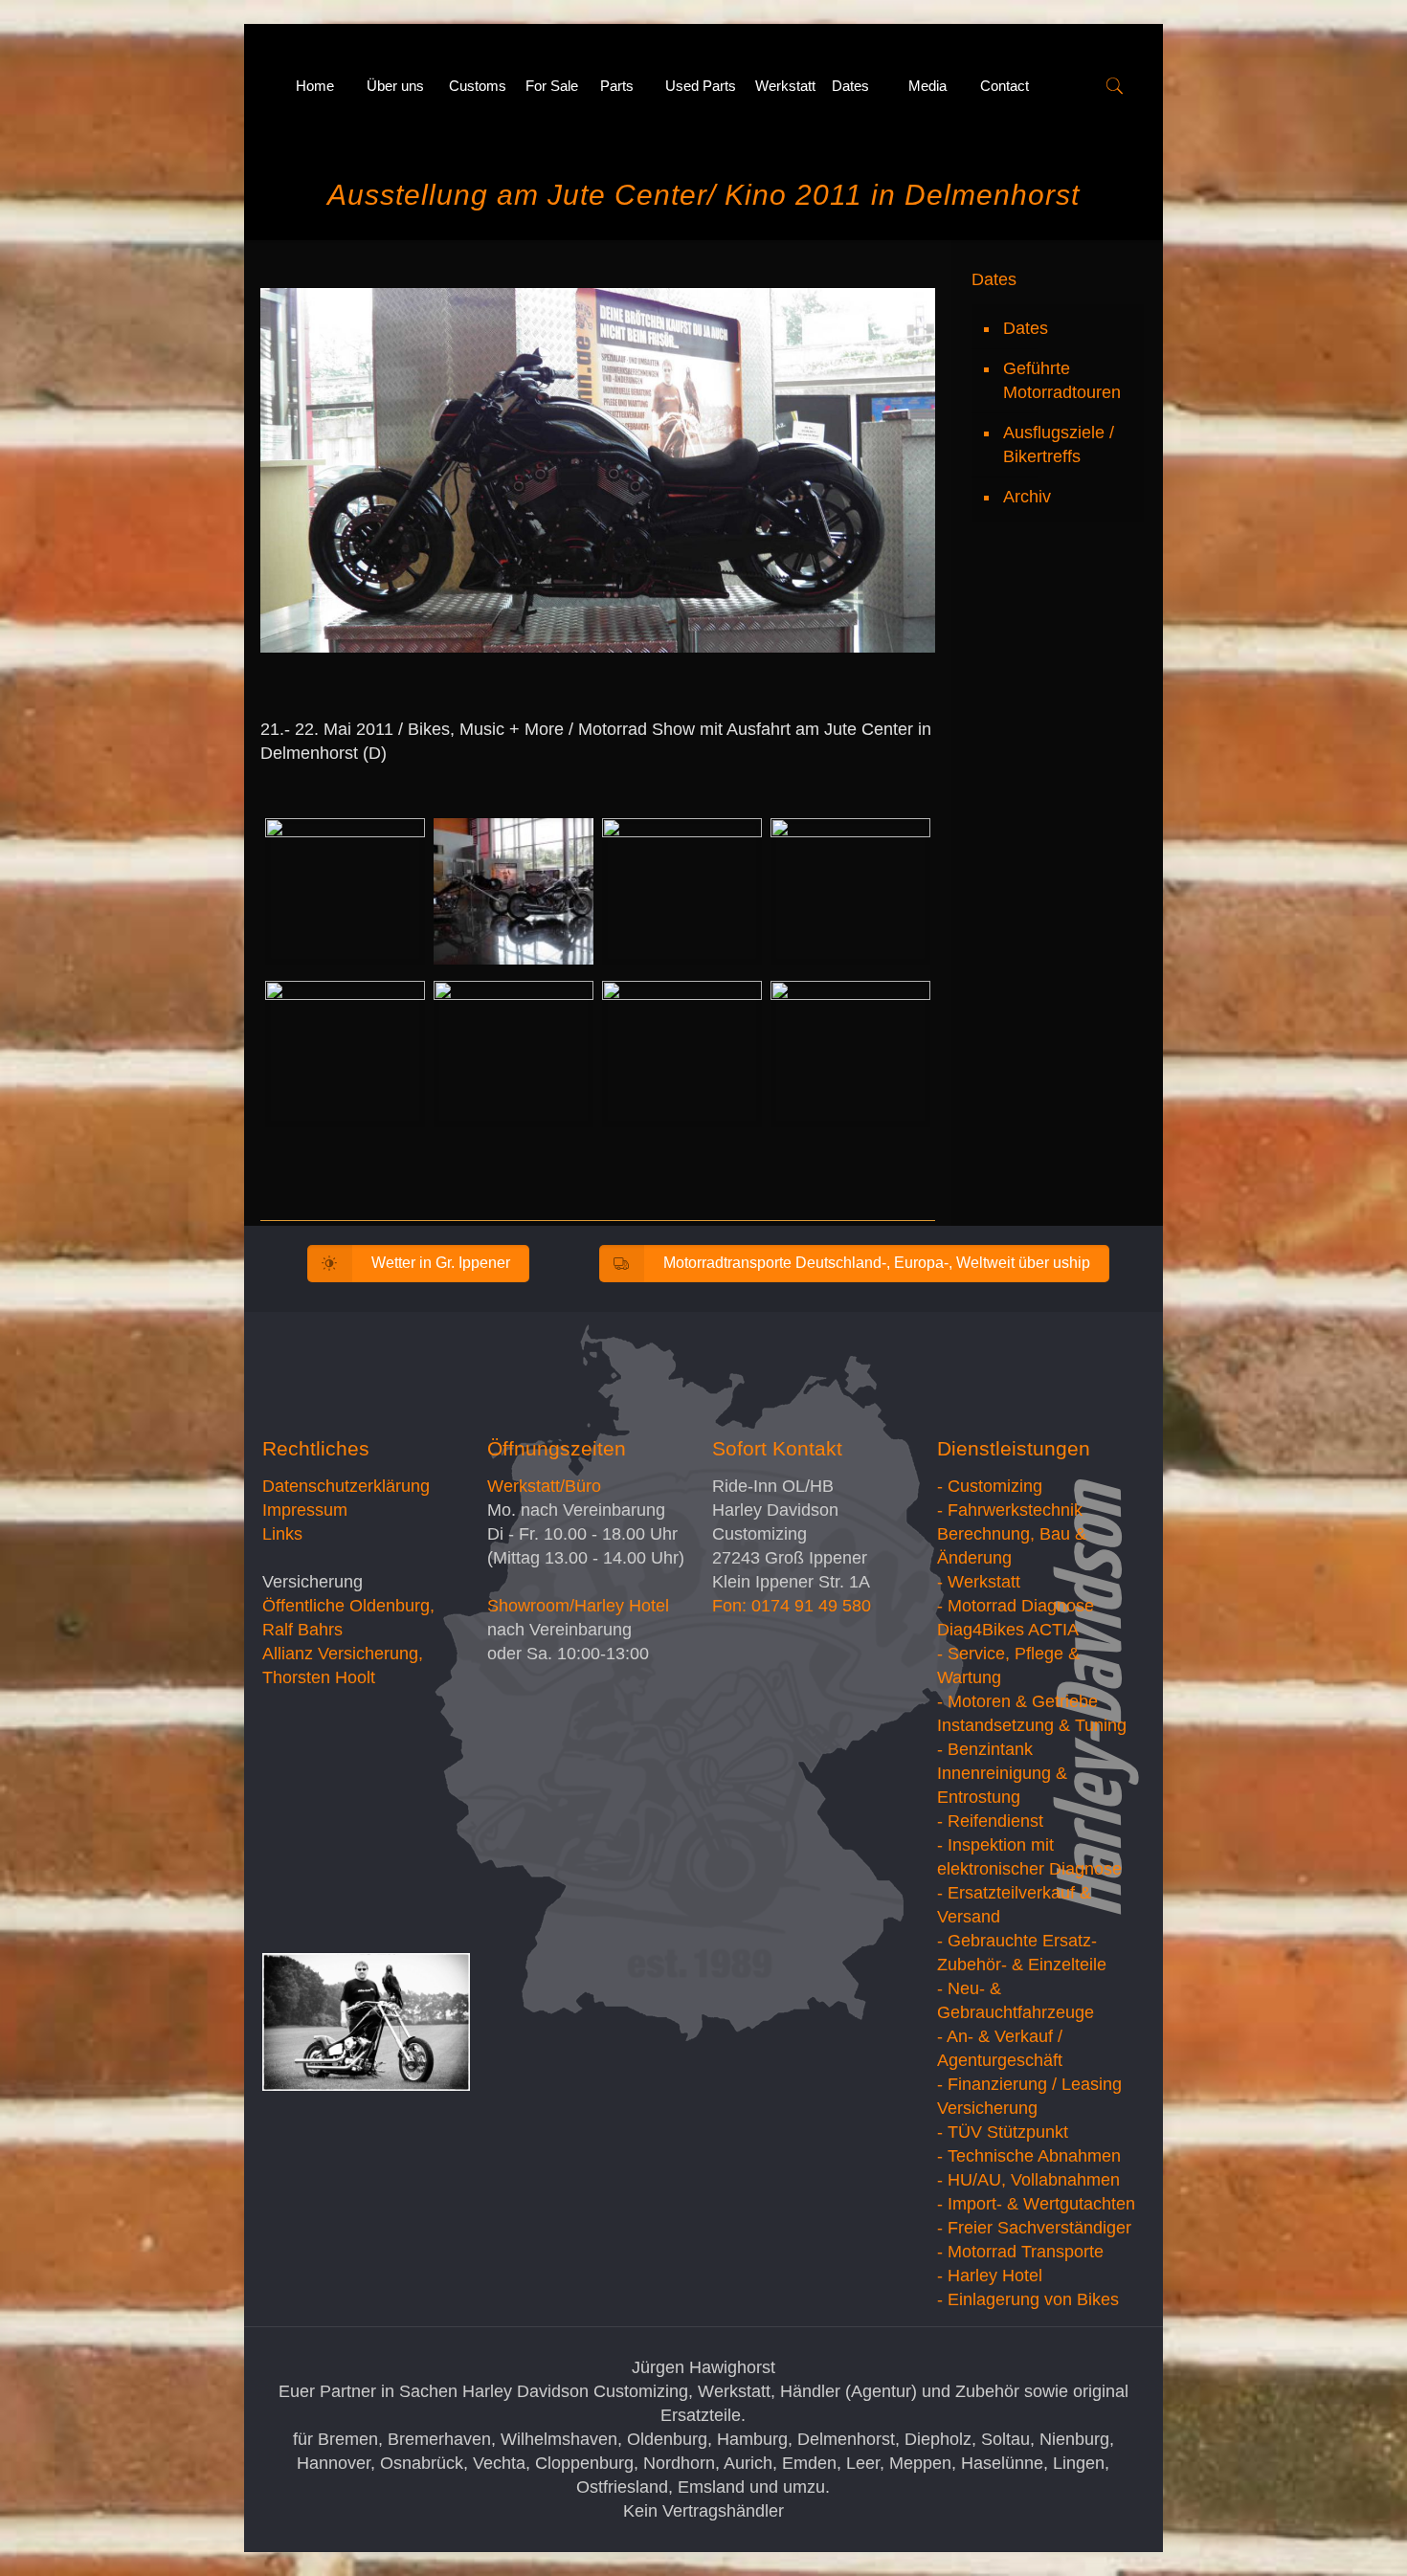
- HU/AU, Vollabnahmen (1028, 2180)
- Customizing (990, 1486)
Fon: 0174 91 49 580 (792, 1606)
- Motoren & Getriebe (1017, 1701)
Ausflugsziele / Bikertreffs (1059, 444)
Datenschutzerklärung (346, 1486)
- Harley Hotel (990, 2276)
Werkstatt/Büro (544, 1486)
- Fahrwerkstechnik (1010, 1510)
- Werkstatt (979, 1582)
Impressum (305, 1510)
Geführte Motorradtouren (1062, 380)
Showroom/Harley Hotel (578, 1606)
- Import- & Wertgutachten (1036, 2204)
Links (282, 1534)
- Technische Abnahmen (1029, 2156)
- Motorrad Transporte (1020, 2252)
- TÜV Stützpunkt (1003, 2132)
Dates (1026, 328)
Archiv (1027, 497)
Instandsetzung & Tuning (1032, 1725)
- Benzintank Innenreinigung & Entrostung (1002, 1773)
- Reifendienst (990, 1821)
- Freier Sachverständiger (1034, 2228)
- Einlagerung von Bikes (1028, 2299)
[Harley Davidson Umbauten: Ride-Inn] (265, 86)
